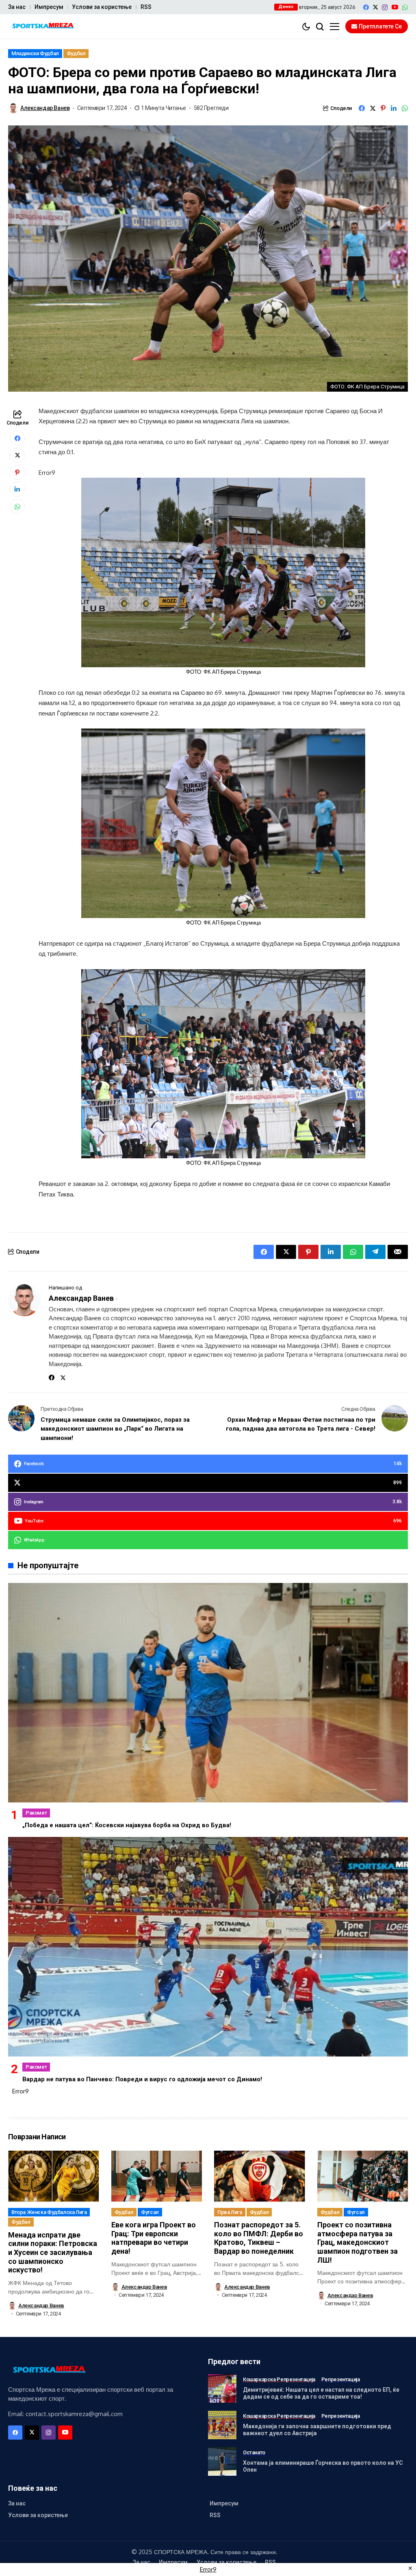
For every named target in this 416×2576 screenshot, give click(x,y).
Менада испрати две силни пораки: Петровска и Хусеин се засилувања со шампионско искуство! (53, 2252)
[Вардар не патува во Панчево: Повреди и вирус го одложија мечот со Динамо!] (208, 1947)
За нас (17, 7)
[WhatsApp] (405, 7)
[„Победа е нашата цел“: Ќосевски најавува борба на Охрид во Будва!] (208, 1693)
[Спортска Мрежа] (43, 27)
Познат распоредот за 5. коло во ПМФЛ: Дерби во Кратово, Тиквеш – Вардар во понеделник (259, 2238)
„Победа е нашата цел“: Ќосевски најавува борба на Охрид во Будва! (127, 1825)
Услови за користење (102, 7)
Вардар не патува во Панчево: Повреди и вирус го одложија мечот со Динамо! (142, 2079)
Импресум (49, 7)
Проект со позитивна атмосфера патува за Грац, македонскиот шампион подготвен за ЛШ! (357, 2242)
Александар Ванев (45, 108)
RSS (146, 7)
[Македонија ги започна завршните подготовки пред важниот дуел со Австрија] (222, 2425)
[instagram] (385, 7)
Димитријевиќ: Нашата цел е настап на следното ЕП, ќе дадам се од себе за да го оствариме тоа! (321, 2393)
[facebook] (366, 7)
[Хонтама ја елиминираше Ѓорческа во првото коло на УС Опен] (222, 2462)
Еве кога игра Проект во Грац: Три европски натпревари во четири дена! (154, 2238)
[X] (375, 7)
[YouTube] (395, 7)
